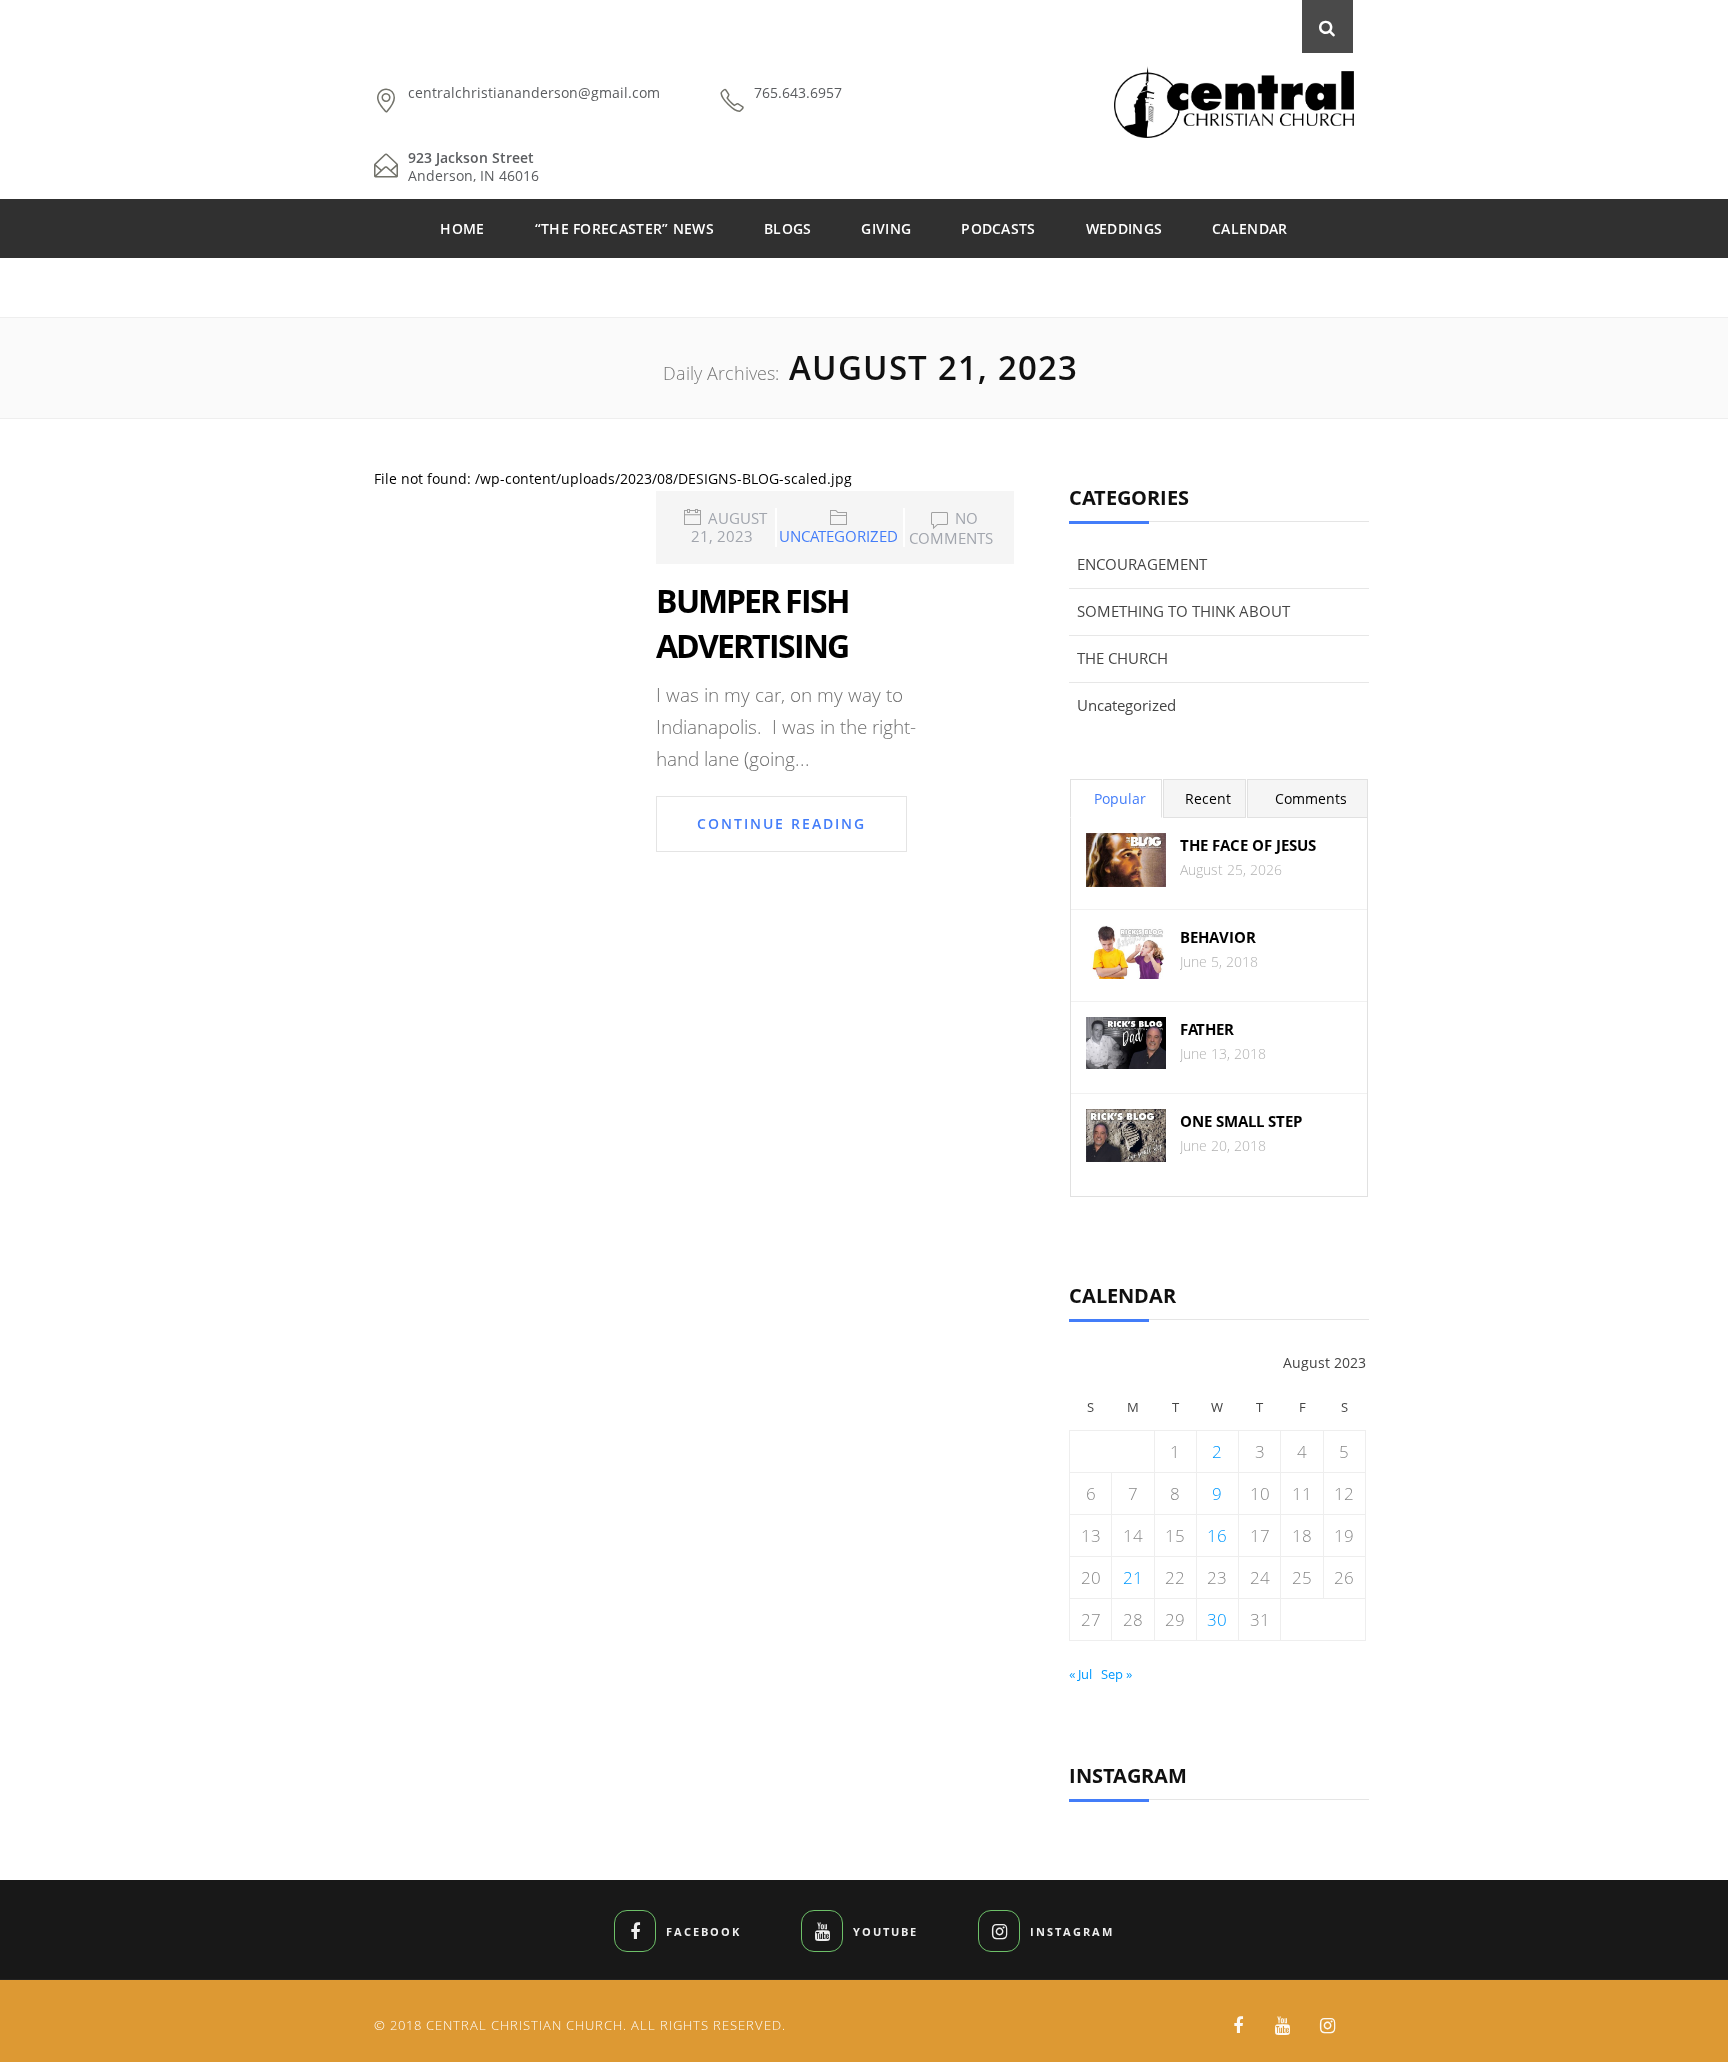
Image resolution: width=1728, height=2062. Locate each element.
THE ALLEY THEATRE (864, 287)
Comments (1311, 798)
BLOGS (788, 228)
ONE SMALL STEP (1241, 1121)
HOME (462, 228)
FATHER (1207, 1029)
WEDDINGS (1124, 228)
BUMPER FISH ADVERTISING (752, 623)
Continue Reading (781, 823)
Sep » (1116, 1674)
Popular (1120, 798)
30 (1217, 1619)
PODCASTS (998, 228)
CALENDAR (1249, 228)
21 (1133, 1577)
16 (1217, 1535)
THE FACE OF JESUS (1248, 845)
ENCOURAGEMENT (1142, 564)
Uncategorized (838, 536)
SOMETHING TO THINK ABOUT (1183, 611)
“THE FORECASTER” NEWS (624, 228)
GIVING (886, 228)
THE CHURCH (1122, 658)
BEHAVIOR (1218, 937)
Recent (1208, 798)
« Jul (1080, 1674)
